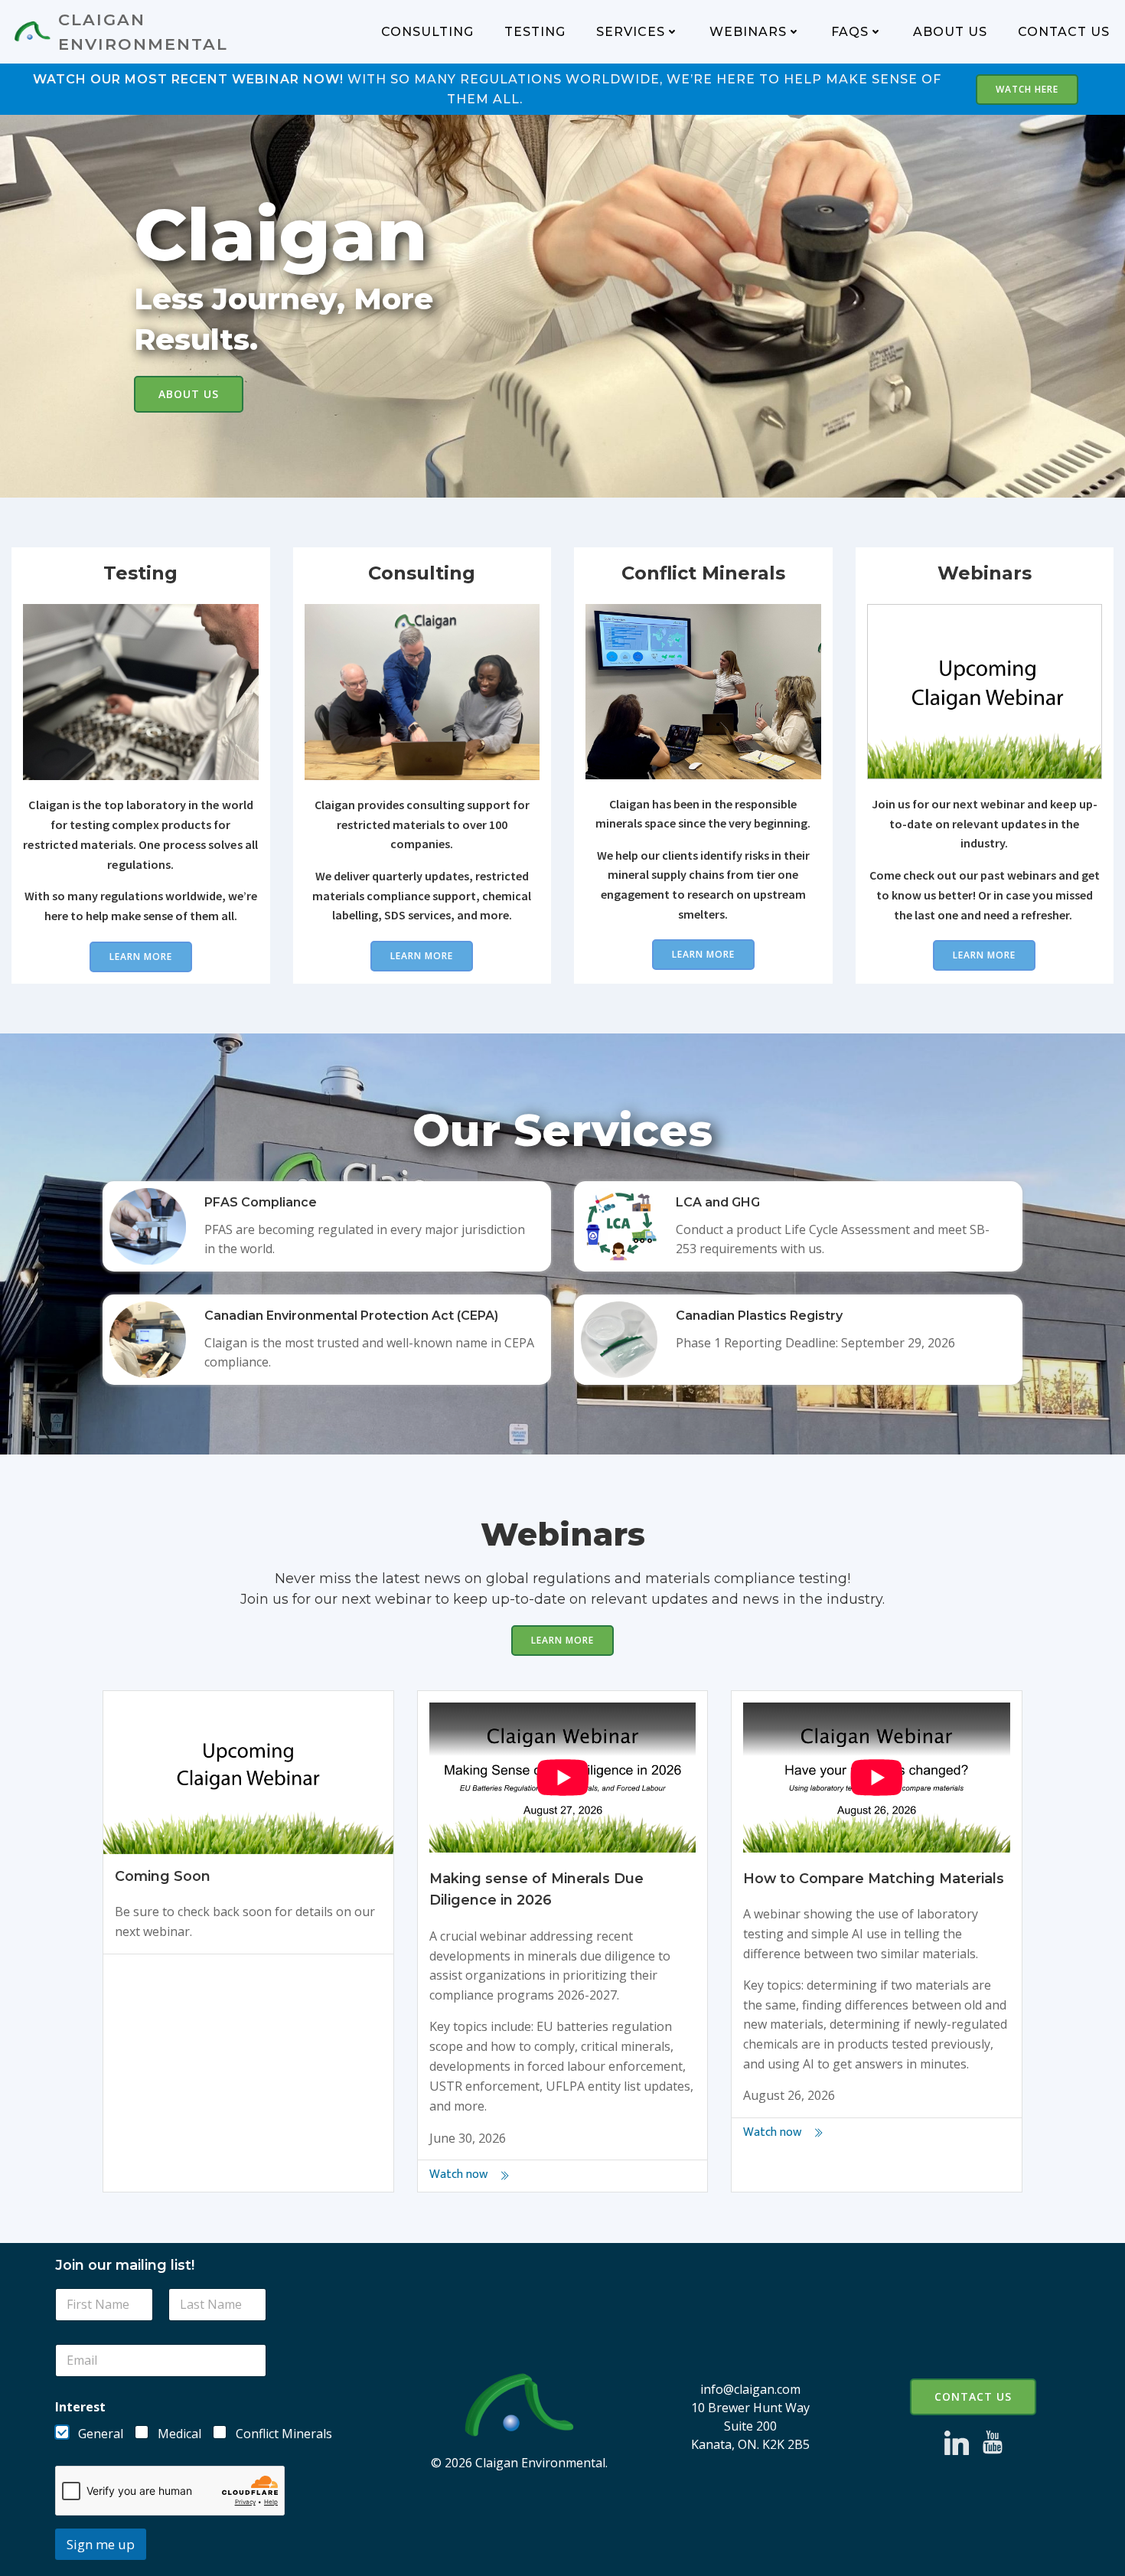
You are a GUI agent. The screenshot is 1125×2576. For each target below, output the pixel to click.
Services (631, 32)
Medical (179, 2434)
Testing (535, 32)
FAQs (850, 32)
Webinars (748, 32)
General (101, 2434)
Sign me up (101, 2544)
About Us (950, 32)
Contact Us (1064, 32)
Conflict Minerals (284, 2434)
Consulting (427, 32)
